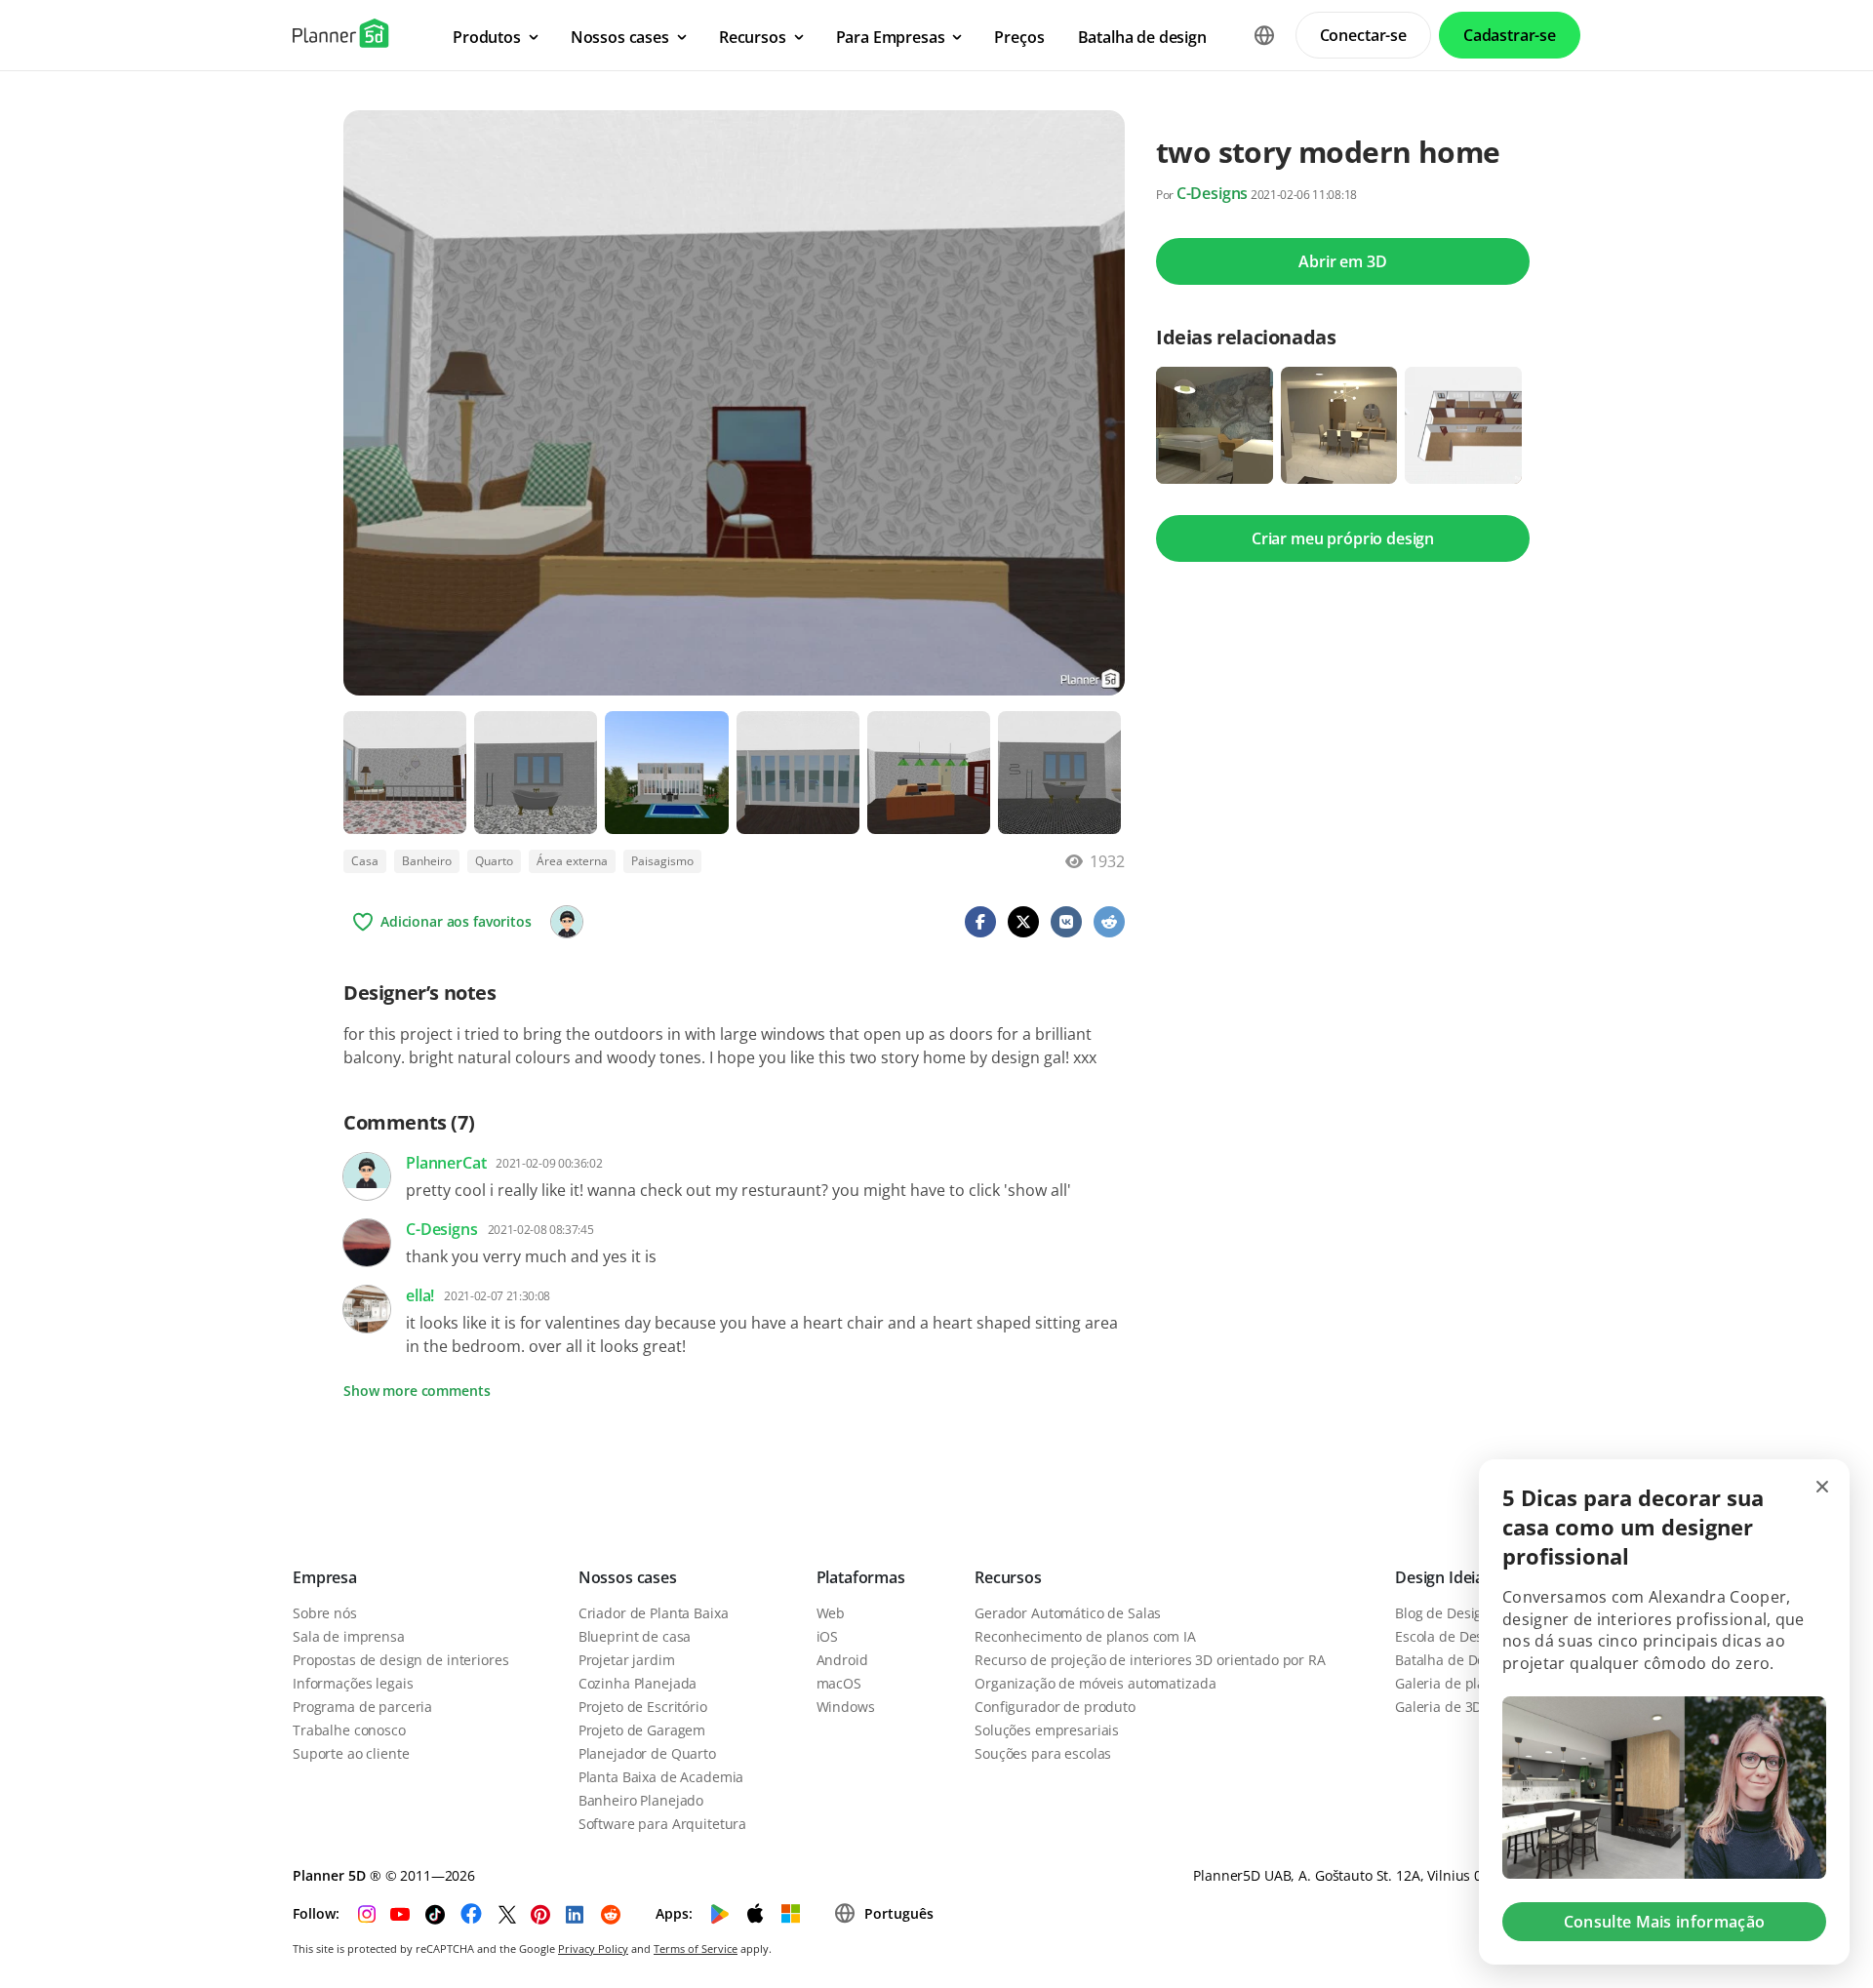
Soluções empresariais (1047, 1730)
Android (842, 1660)
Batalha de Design (1454, 1660)
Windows (846, 1707)
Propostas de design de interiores (400, 1660)
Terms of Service (696, 1948)
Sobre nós (325, 1613)
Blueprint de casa (635, 1636)
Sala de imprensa (349, 1636)
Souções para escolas (1043, 1753)
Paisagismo (662, 861)
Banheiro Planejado (641, 1800)
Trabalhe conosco (349, 1730)
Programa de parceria (362, 1707)
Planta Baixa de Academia (661, 1777)
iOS (828, 1636)
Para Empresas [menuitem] (891, 37)
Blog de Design (1443, 1613)
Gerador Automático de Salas (1068, 1613)
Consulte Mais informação (1665, 1922)
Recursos (1008, 1577)
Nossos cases (628, 1577)
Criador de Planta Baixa (654, 1613)
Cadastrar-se (1510, 35)
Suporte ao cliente (351, 1753)
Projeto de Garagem (642, 1730)
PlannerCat (446, 1163)
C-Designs (1213, 193)
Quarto (494, 861)
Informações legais (353, 1683)
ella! (420, 1295)
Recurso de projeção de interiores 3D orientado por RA (1150, 1660)
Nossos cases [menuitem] (620, 37)
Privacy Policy (593, 1948)
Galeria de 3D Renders (1467, 1707)
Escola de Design (1449, 1636)
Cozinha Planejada (638, 1683)
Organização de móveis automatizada (1095, 1683)
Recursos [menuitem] (753, 37)
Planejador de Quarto (647, 1753)
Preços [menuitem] (1019, 37)
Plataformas (861, 1577)
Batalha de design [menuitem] (1142, 37)
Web (831, 1613)
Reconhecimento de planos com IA (1085, 1636)
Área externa (572, 861)
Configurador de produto (1055, 1707)
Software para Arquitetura (663, 1824)
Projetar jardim (627, 1660)
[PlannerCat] (567, 922)
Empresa (325, 1577)
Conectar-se (1363, 35)
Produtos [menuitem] (487, 37)
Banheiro (427, 861)
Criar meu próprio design (1343, 538)
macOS (839, 1683)
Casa (365, 861)
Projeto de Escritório (643, 1707)
